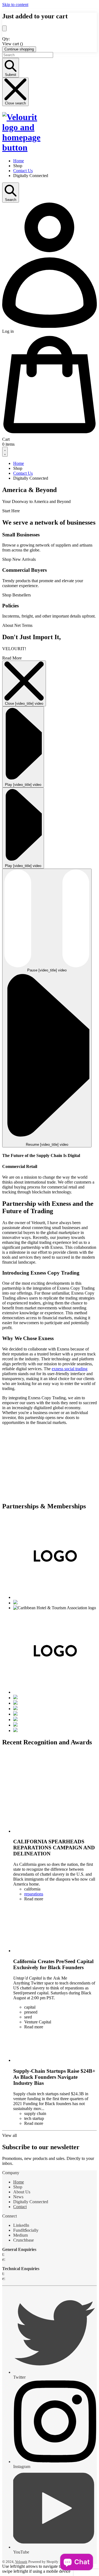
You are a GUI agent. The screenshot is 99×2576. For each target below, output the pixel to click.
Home (19, 2182)
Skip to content (15, 5)
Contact (20, 2207)
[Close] (4, 28)
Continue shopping (19, 49)
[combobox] (28, 55)
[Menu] (5, 452)
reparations (34, 1894)
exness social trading (70, 1369)
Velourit (21, 2562)
